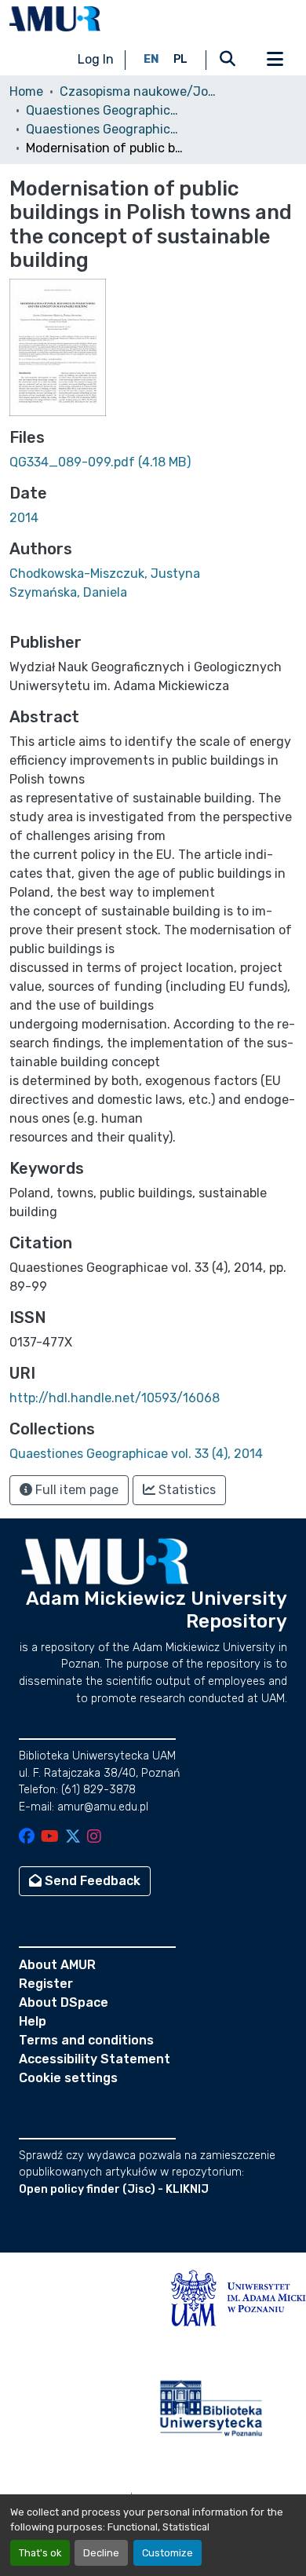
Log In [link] (96, 59)
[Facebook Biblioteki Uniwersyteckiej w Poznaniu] (27, 1838)
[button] (55, 19)
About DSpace (64, 2002)
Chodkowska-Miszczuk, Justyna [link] (105, 574)
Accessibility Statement (95, 2059)
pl (180, 59)
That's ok (40, 2553)
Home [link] (26, 91)
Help (33, 2021)
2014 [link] (24, 518)
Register (46, 1984)
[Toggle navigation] (275, 60)
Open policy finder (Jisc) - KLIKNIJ (114, 2189)
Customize (168, 2553)
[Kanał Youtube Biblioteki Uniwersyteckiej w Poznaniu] (50, 1838)
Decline (101, 2553)
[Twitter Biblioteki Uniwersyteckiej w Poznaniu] (73, 1838)
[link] (153, 462)
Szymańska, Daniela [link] (68, 592)
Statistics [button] (186, 1490)
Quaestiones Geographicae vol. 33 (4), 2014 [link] (104, 129)
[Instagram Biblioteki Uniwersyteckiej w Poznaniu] (94, 1838)
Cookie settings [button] (68, 2078)
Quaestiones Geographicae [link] (104, 110)
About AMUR (57, 1965)
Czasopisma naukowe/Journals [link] (138, 91)
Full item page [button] (75, 1490)
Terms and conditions (86, 2040)
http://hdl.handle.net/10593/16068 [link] (115, 1398)
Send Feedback (91, 1881)
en (151, 59)
